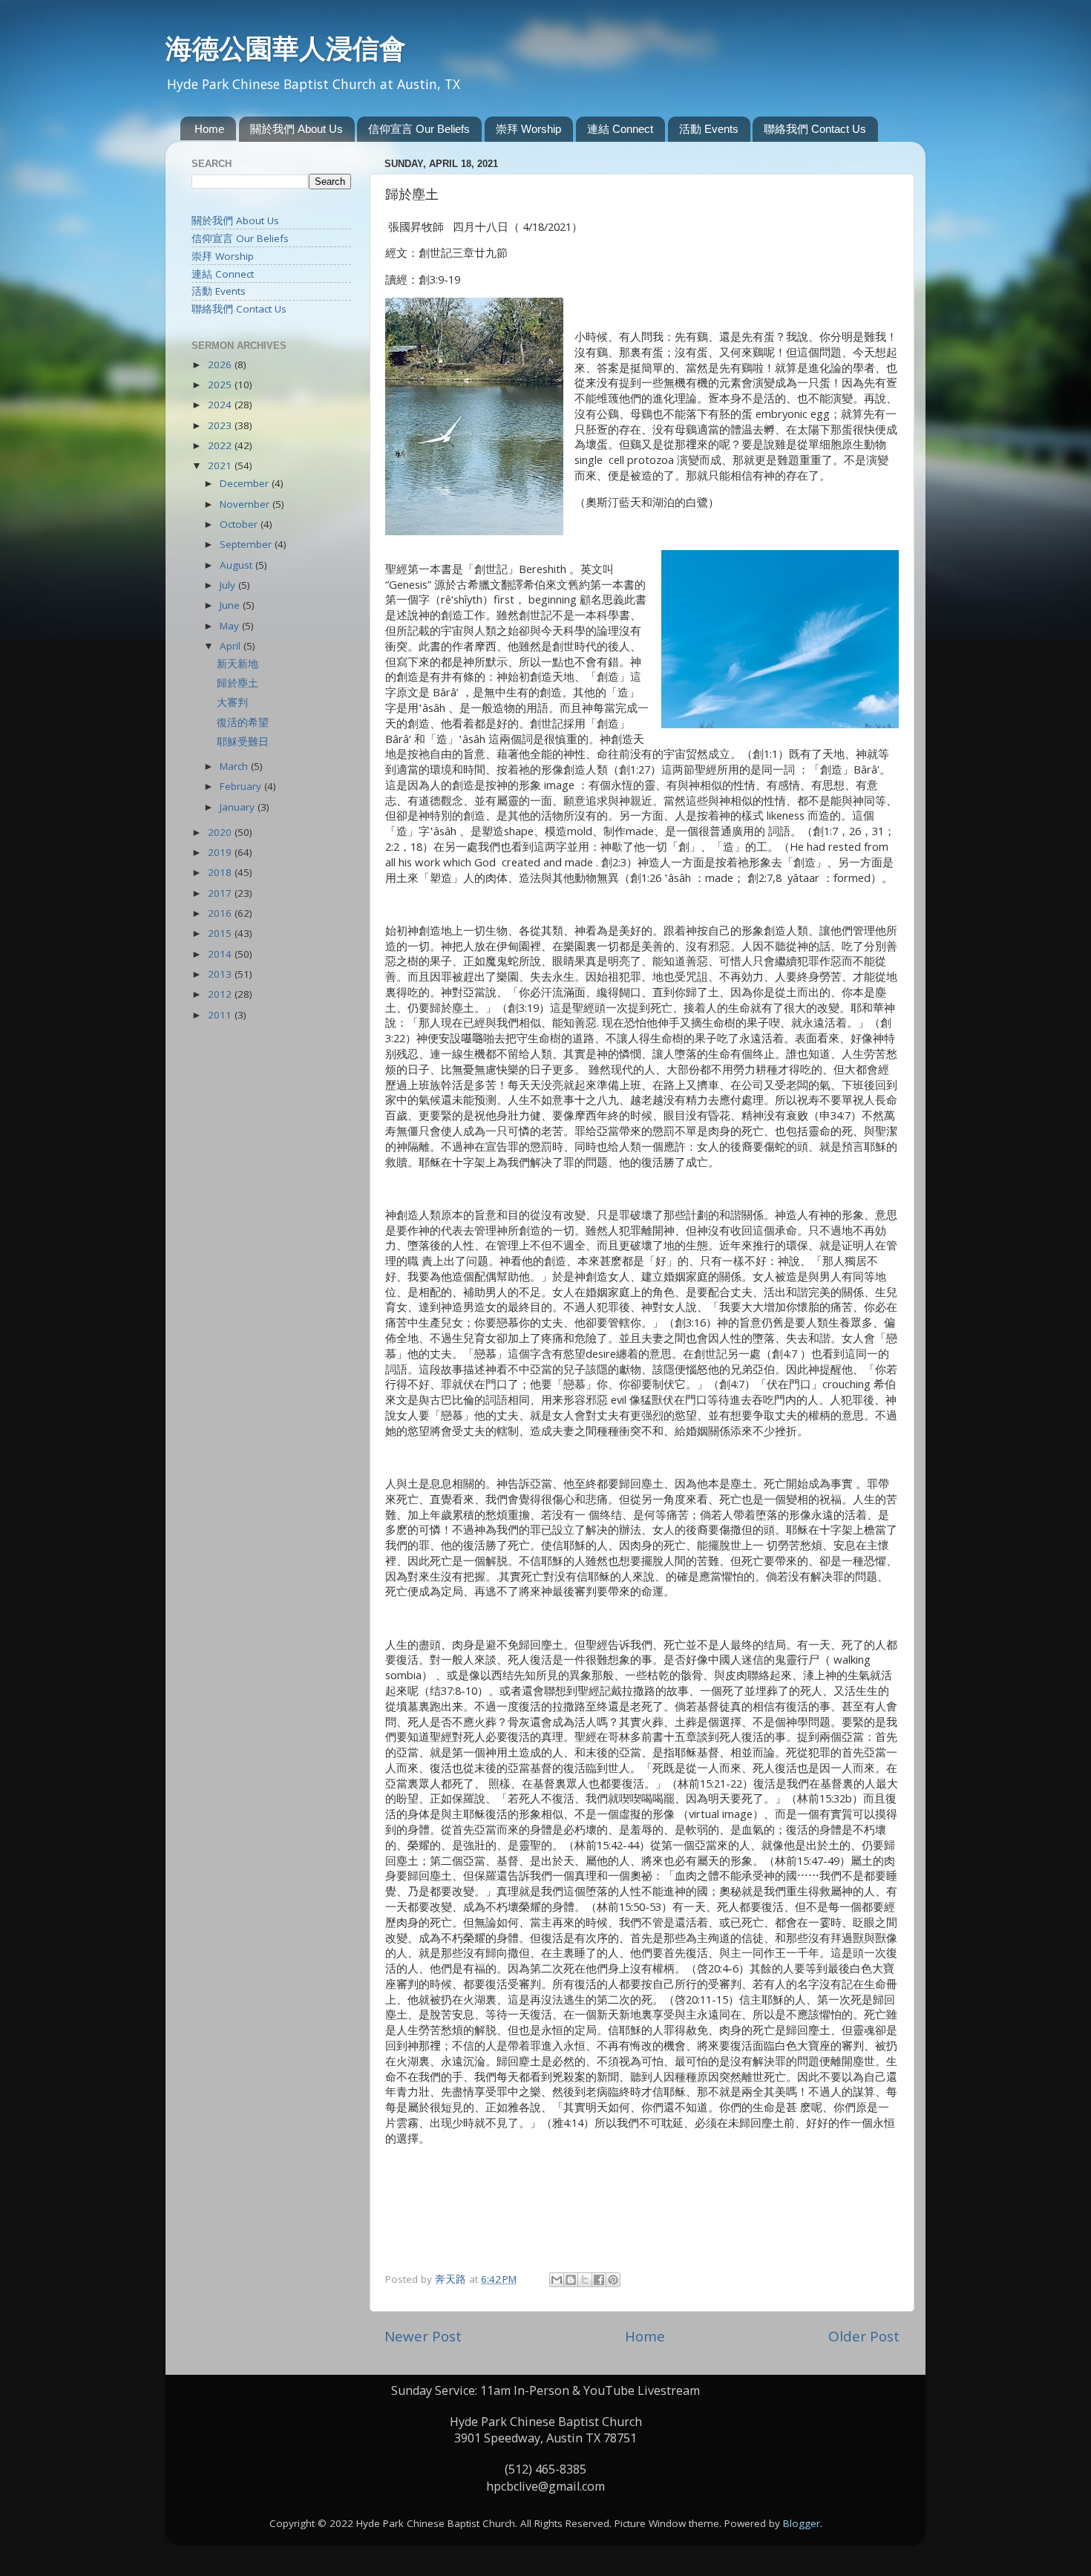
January (239, 807)
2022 (221, 445)
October (240, 524)
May (231, 626)
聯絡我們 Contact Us (815, 129)
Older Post (864, 2336)
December (246, 483)
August (237, 565)
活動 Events (709, 129)
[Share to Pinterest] (613, 2280)
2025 (221, 385)
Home (209, 129)
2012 (221, 994)
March (235, 766)
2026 (221, 365)
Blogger (802, 2523)
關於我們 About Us (296, 129)
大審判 (232, 702)
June (231, 605)
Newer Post (423, 2336)
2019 (221, 852)
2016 (221, 913)
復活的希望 (243, 722)
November (246, 504)
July (229, 585)
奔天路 (452, 2279)
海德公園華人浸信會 (286, 48)
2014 (221, 954)
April (232, 646)
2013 (221, 974)
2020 (221, 832)
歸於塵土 (237, 683)
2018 (221, 872)
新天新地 (237, 664)
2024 (221, 405)
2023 (221, 425)
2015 (221, 933)
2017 (221, 893)
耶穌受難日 (243, 742)
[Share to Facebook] (599, 2280)
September (247, 544)
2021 (221, 465)
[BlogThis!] (571, 2280)
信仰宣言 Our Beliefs (419, 129)
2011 (221, 1015)
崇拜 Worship (528, 129)
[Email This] (557, 2280)
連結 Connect (620, 129)
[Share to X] (585, 2280)
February (242, 786)
